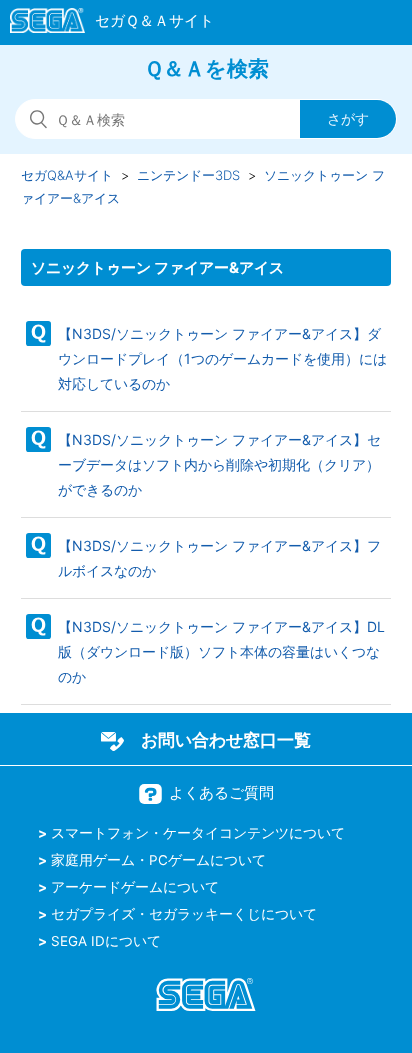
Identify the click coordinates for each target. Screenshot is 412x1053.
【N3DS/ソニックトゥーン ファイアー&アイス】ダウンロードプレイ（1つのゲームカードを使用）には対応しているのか (222, 358)
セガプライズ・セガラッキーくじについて (184, 914)
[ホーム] (102, 24)
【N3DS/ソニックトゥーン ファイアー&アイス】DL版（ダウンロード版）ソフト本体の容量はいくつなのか (221, 651)
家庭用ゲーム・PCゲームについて (158, 860)
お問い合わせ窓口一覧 (226, 740)
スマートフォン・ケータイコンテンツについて (198, 833)
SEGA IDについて (106, 941)
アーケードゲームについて (135, 887)
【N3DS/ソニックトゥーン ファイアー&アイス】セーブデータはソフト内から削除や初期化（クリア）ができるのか (219, 464)
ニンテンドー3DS (188, 175)
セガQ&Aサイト (67, 175)
